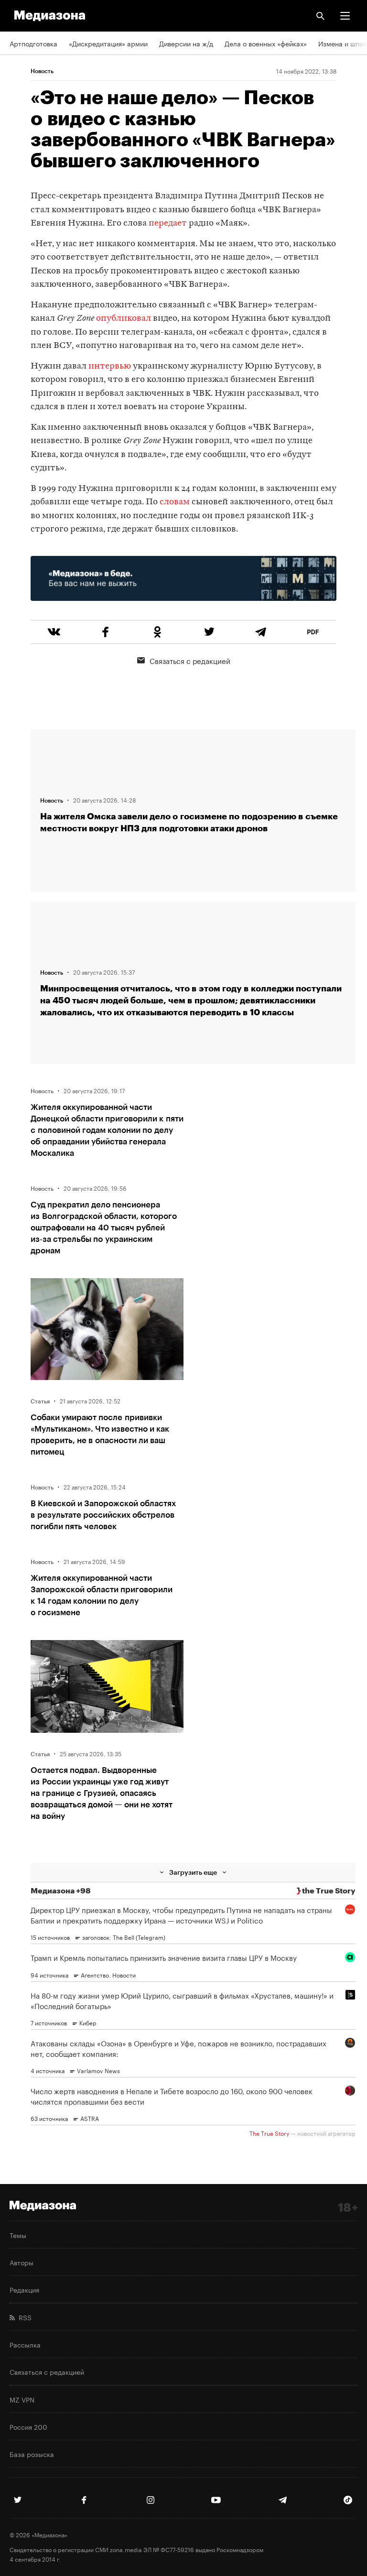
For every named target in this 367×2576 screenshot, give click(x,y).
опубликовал (124, 319)
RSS (23, 2317)
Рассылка (25, 2344)
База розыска (32, 2454)
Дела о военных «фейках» (266, 43)
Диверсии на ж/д (186, 43)
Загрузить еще (193, 1872)
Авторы (22, 2262)
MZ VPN (22, 2399)
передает (168, 223)
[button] (345, 16)
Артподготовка (33, 43)
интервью (110, 366)
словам (175, 502)
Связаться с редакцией (190, 660)
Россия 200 (28, 2426)
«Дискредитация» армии (108, 43)
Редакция (24, 2289)
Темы (18, 2235)
